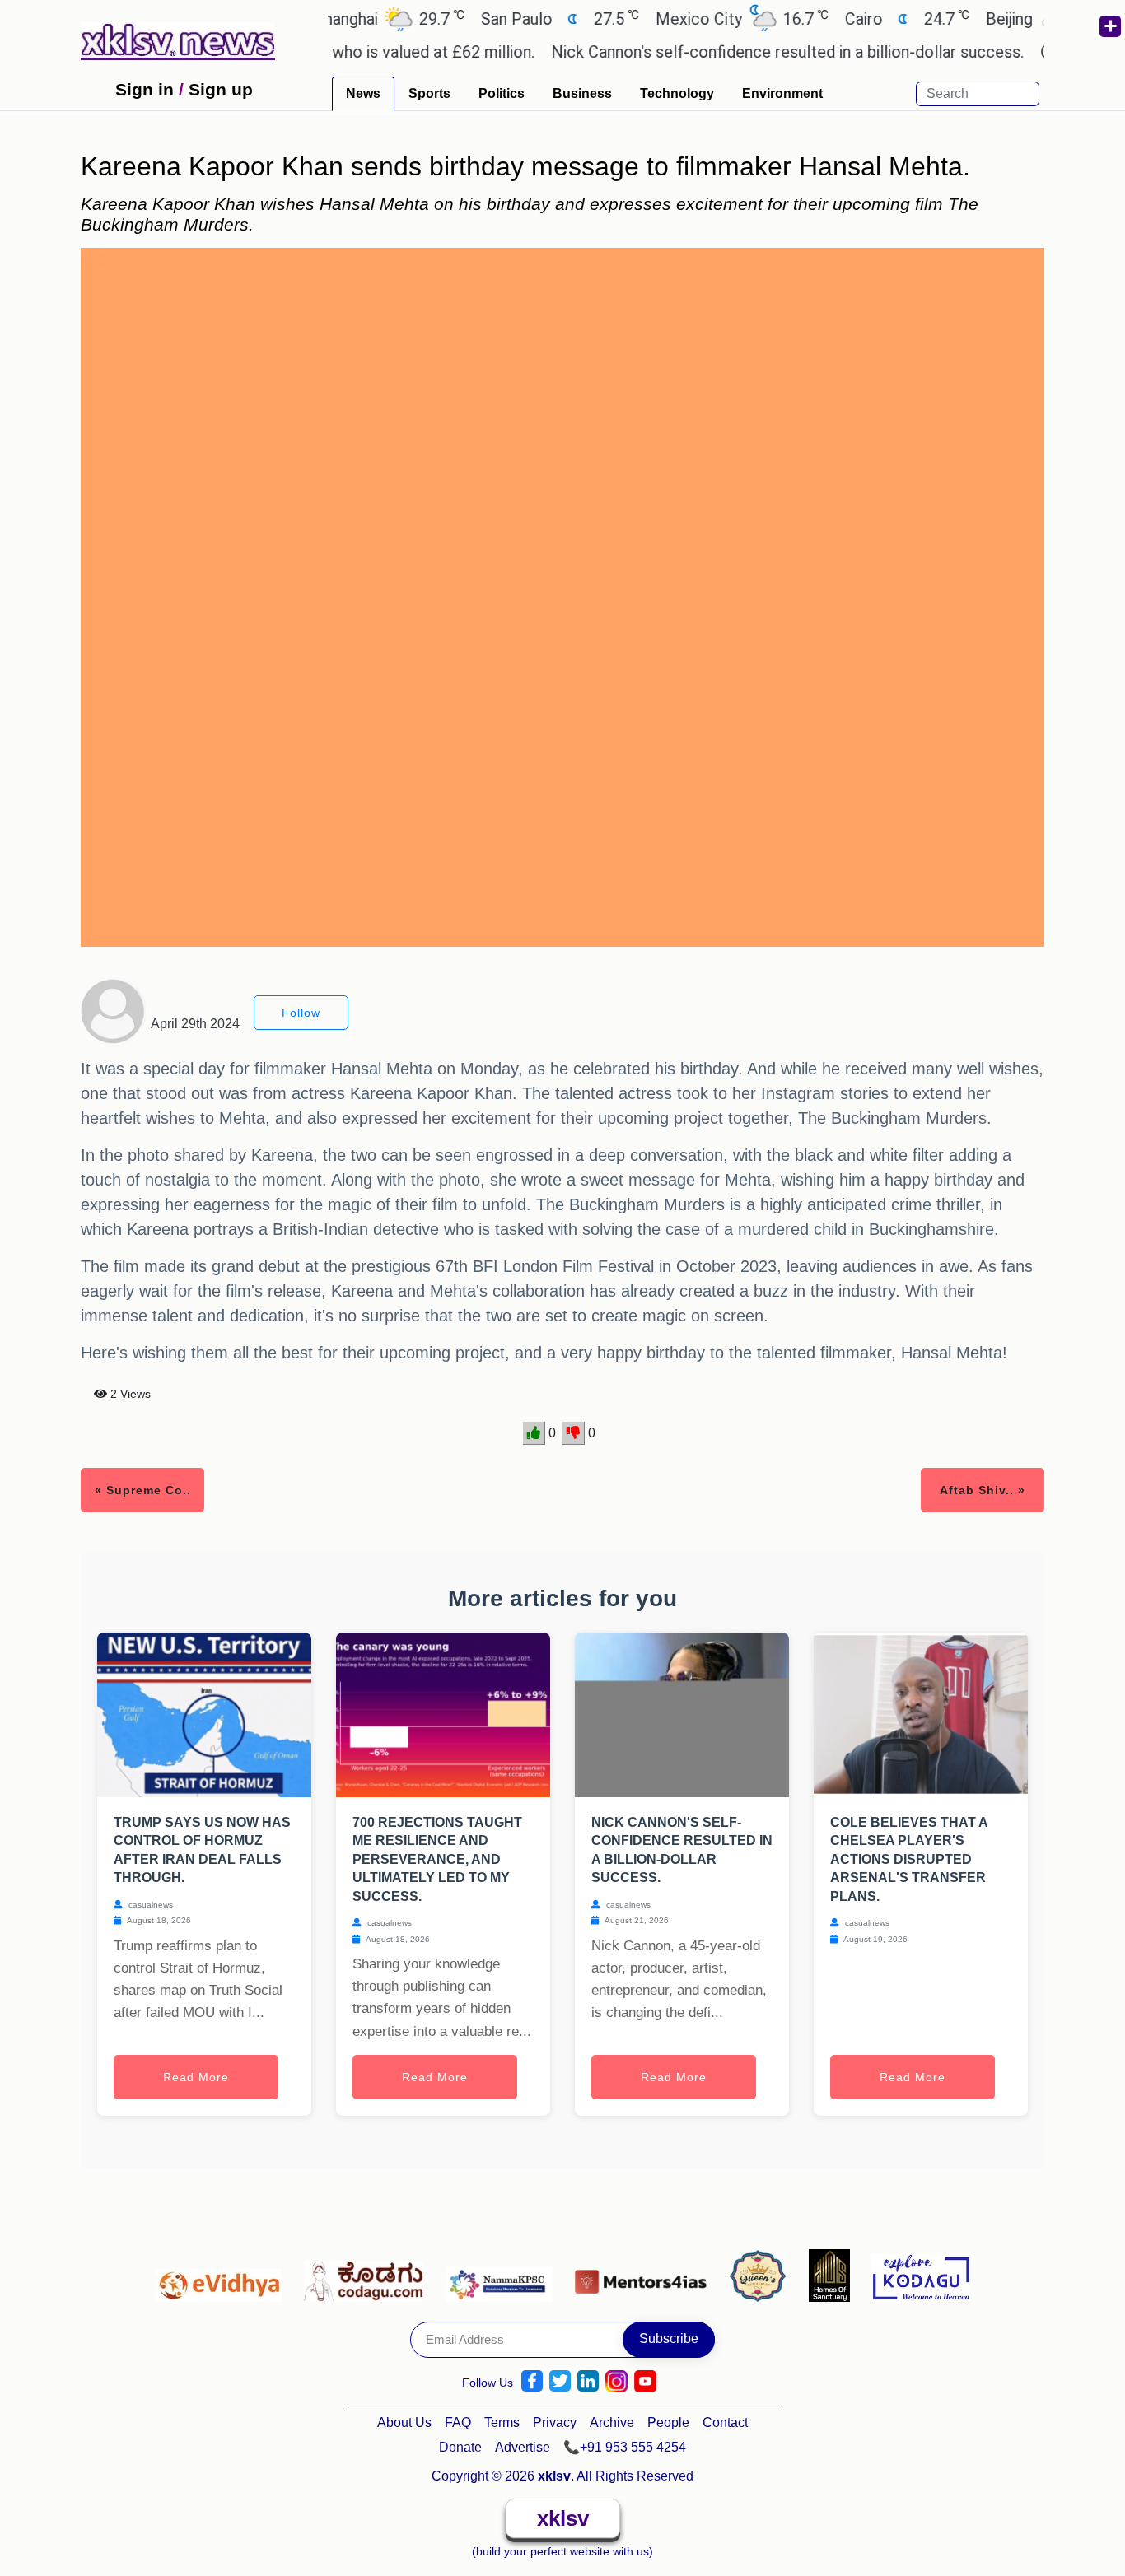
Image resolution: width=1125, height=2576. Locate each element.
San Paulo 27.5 (514, 19)
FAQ (458, 2422)
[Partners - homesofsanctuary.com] (834, 2275)
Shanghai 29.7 (343, 19)
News (363, 93)
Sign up (221, 89)
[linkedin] (588, 2381)
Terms (502, 2422)
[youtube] (645, 2381)
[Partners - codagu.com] (368, 2275)
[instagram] (616, 2381)
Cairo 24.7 (861, 19)
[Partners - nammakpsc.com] (504, 2275)
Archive (612, 2422)
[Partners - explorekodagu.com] (921, 2275)
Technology (677, 93)
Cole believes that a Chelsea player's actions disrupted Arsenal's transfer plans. (909, 1859)
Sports (429, 93)
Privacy (555, 2422)
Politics (502, 93)
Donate (460, 2447)
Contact (725, 2422)
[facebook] (532, 2381)
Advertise (523, 2447)
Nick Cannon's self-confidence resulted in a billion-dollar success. (743, 52)
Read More (196, 2077)
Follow (301, 1013)
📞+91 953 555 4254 (625, 2447)
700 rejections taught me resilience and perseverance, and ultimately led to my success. (437, 1859)
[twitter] (560, 2381)
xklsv (563, 2518)
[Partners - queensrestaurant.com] (762, 2275)
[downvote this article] (574, 1433)
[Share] (1109, 26)
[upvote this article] (534, 1433)
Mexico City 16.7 (696, 19)
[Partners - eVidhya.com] (223, 2275)
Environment (782, 93)
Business (582, 93)
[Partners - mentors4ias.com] (645, 2275)
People (668, 2422)
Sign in (145, 89)
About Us (404, 2422)
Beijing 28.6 (1006, 19)
